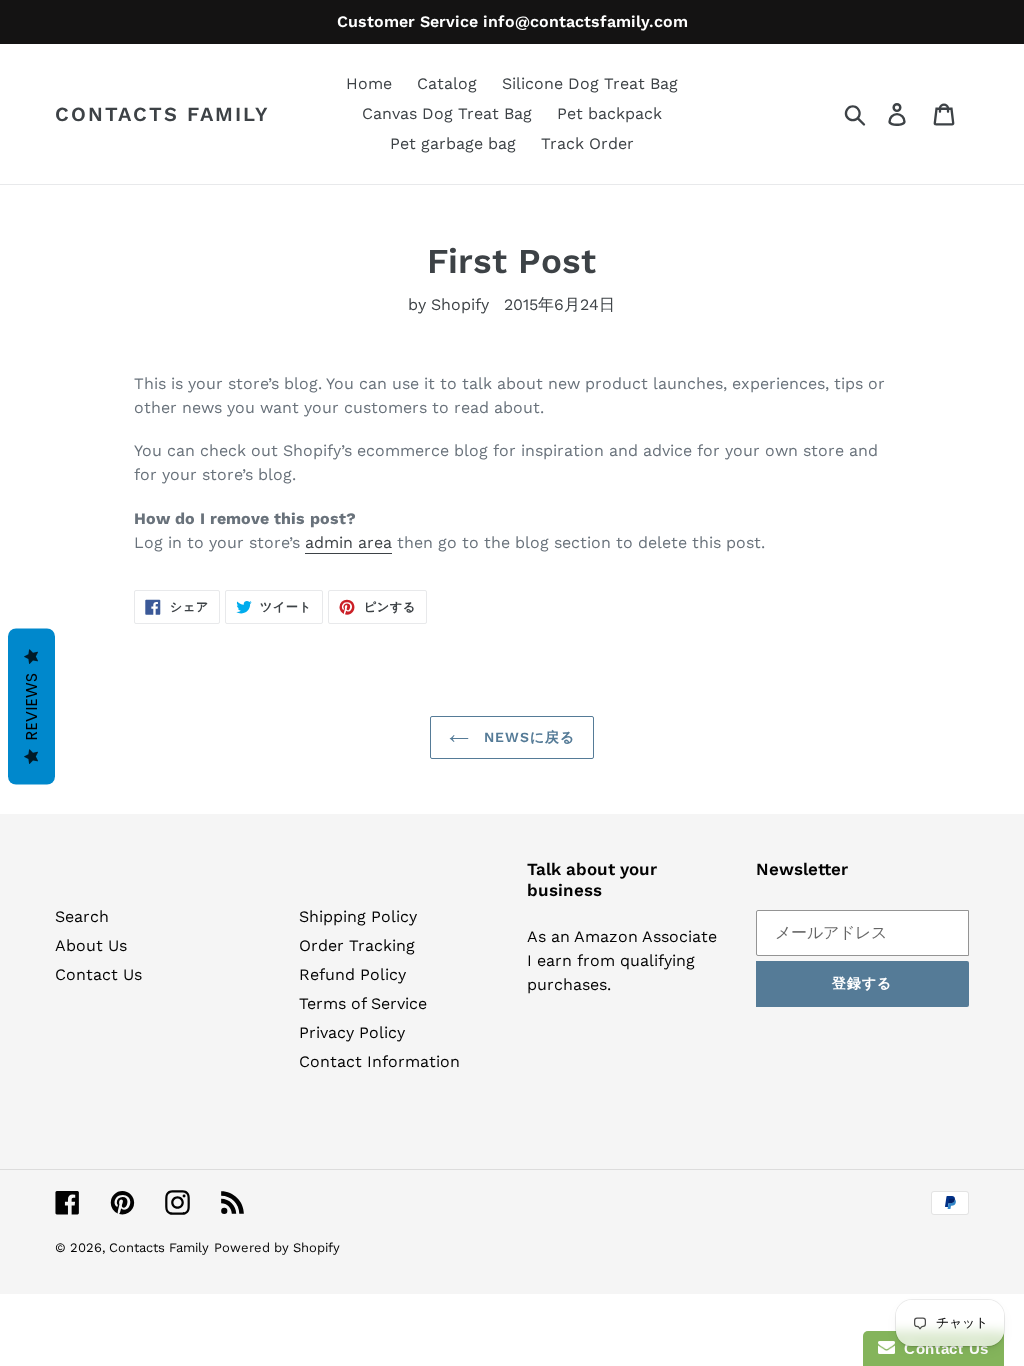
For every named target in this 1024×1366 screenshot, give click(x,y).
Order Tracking (357, 945)
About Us (91, 945)
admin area (348, 542)
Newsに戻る (527, 737)
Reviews (31, 707)
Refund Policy (352, 974)
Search (82, 916)
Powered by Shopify (277, 1247)
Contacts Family (162, 114)
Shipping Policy (358, 916)
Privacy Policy (352, 1032)
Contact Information (379, 1061)
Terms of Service (363, 1003)
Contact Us (98, 974)
